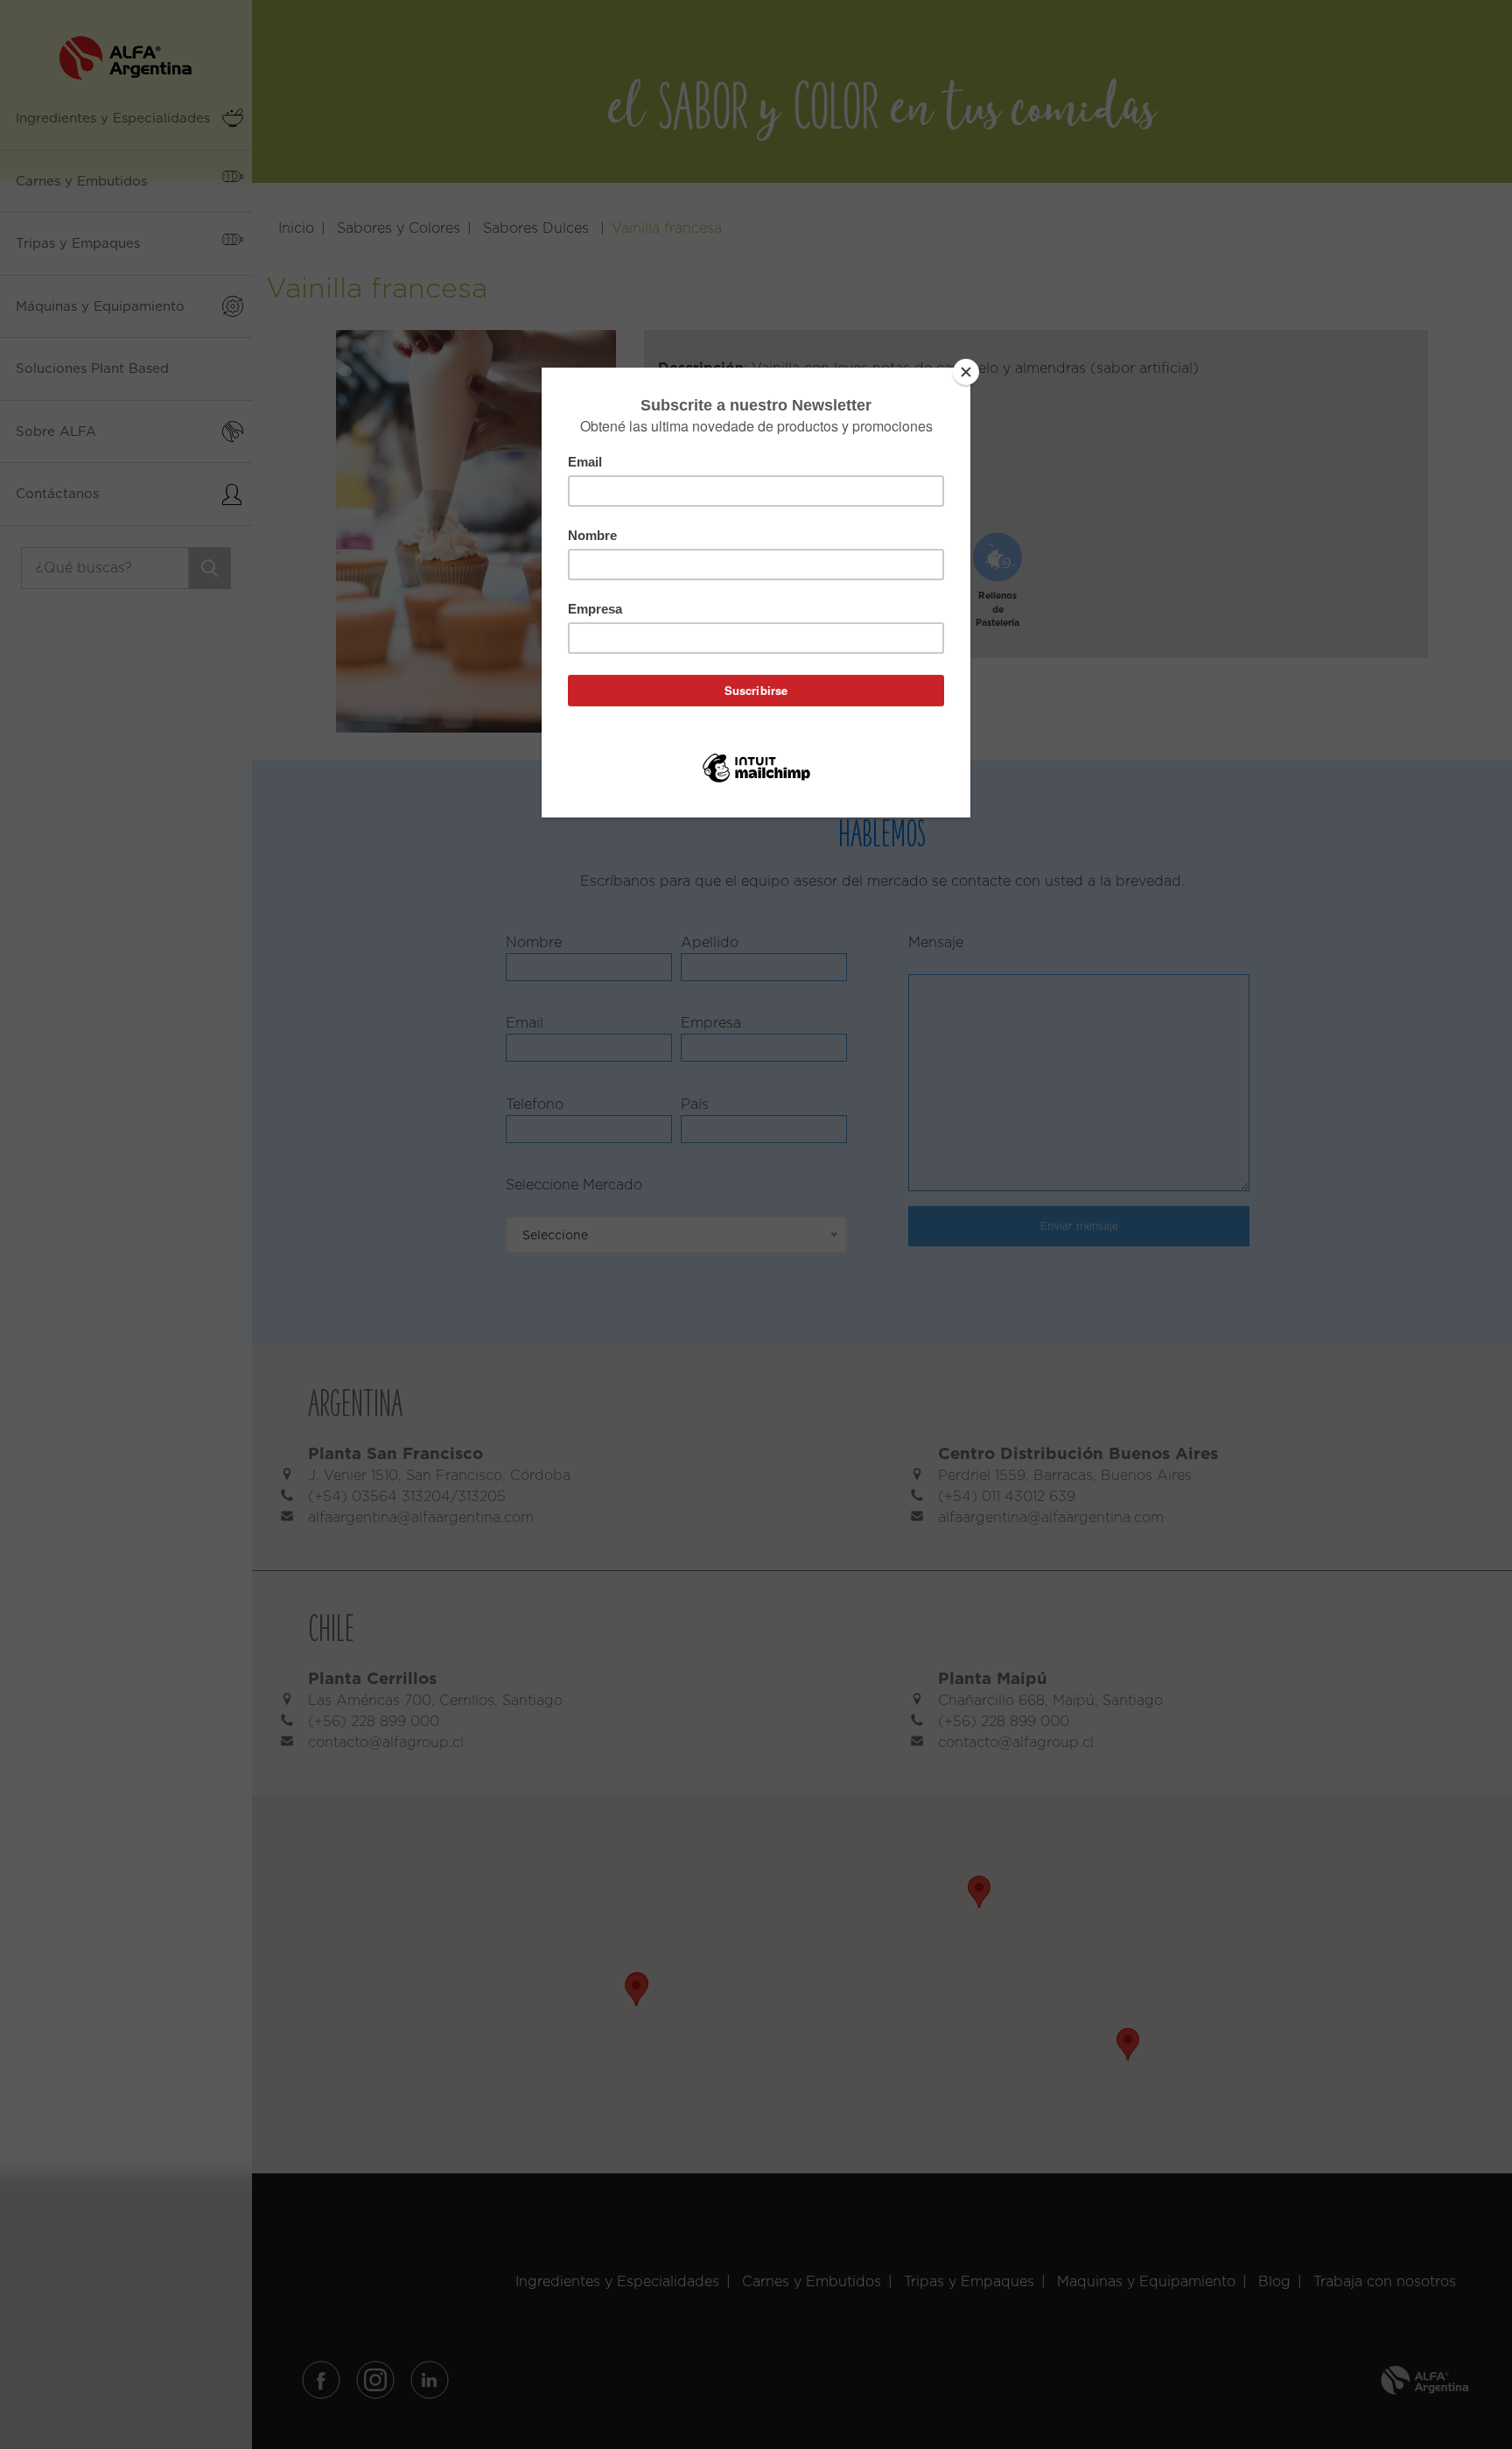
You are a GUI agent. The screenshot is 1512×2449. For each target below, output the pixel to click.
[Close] (966, 372)
